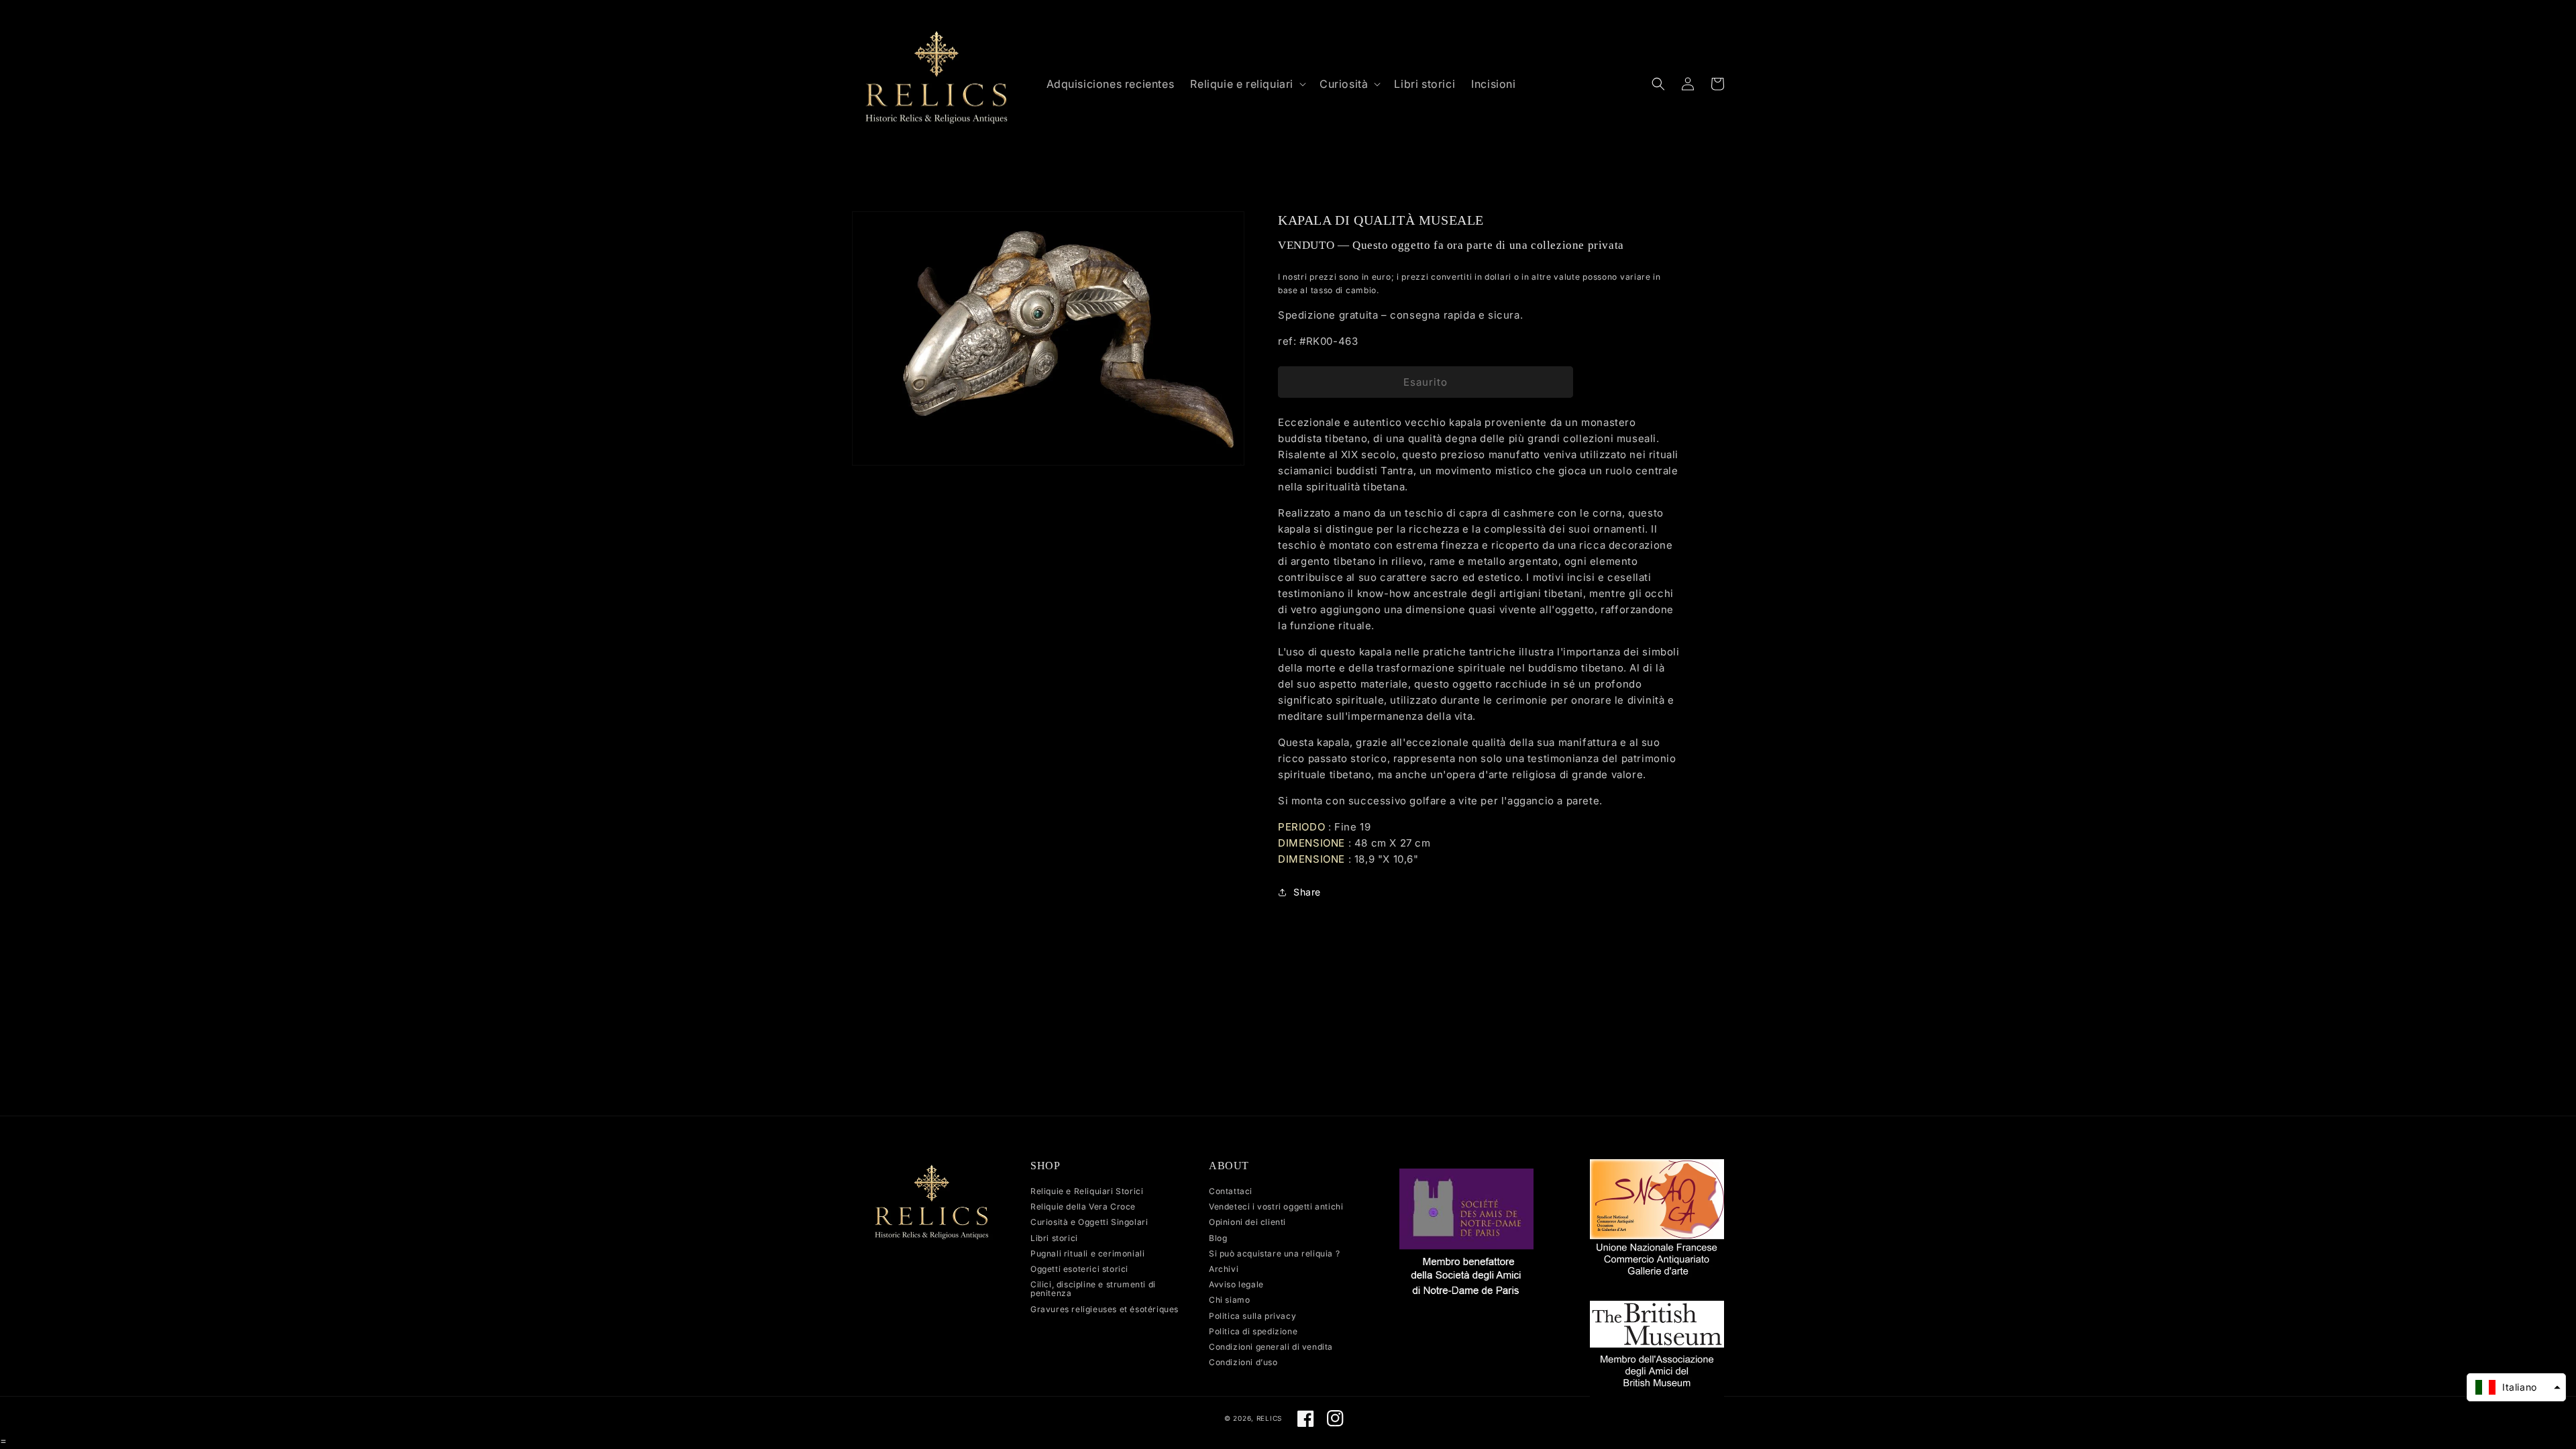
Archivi (1224, 1269)
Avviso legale (1236, 1284)
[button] (1247, 84)
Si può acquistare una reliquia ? (1274, 1253)
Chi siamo (1229, 1300)
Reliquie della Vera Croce (1083, 1206)
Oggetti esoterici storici (1079, 1269)
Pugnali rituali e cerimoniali (1087, 1253)
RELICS (1269, 1418)
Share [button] (1307, 892)
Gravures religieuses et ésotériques (1105, 1309)
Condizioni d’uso (1243, 1362)
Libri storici (1054, 1238)
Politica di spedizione (1253, 1331)
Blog (1218, 1238)
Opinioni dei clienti (1247, 1222)
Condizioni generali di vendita (1271, 1347)
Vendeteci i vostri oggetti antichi (1276, 1206)
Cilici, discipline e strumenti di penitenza (1093, 1289)
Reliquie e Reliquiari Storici (1087, 1191)
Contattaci (1231, 1191)
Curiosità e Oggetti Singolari (1089, 1222)
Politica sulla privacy (1252, 1316)
